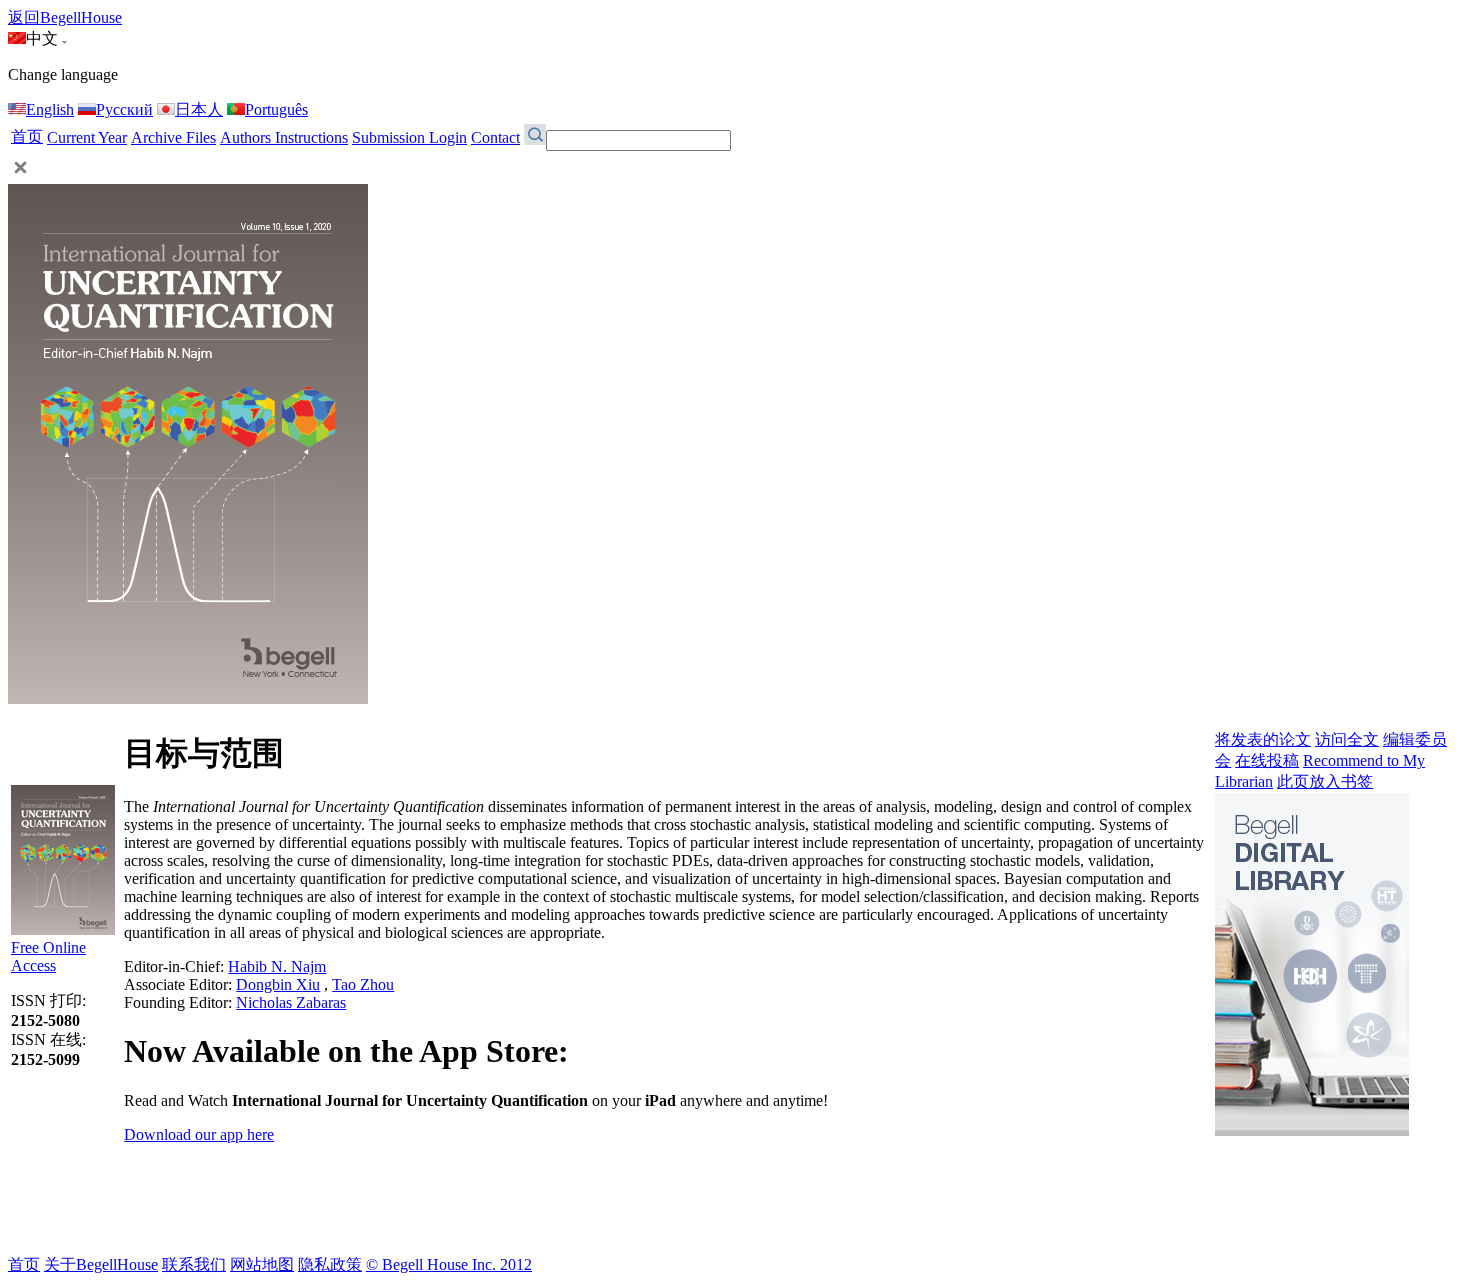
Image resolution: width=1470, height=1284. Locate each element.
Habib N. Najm (277, 966)
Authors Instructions (284, 137)
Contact (495, 137)
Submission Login (409, 137)
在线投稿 (1267, 760)
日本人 (199, 109)
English (50, 109)
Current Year (87, 137)
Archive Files (173, 137)
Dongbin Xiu (278, 984)
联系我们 (194, 1264)
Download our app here (199, 1134)
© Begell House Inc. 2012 (449, 1264)
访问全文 (1347, 739)
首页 (27, 136)
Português (276, 109)
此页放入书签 (1325, 781)
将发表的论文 (1263, 739)
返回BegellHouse (65, 17)
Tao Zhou (363, 984)
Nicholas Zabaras (291, 1002)
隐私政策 (330, 1264)
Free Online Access (48, 956)
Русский (124, 109)
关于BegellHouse (101, 1264)
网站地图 (262, 1264)
